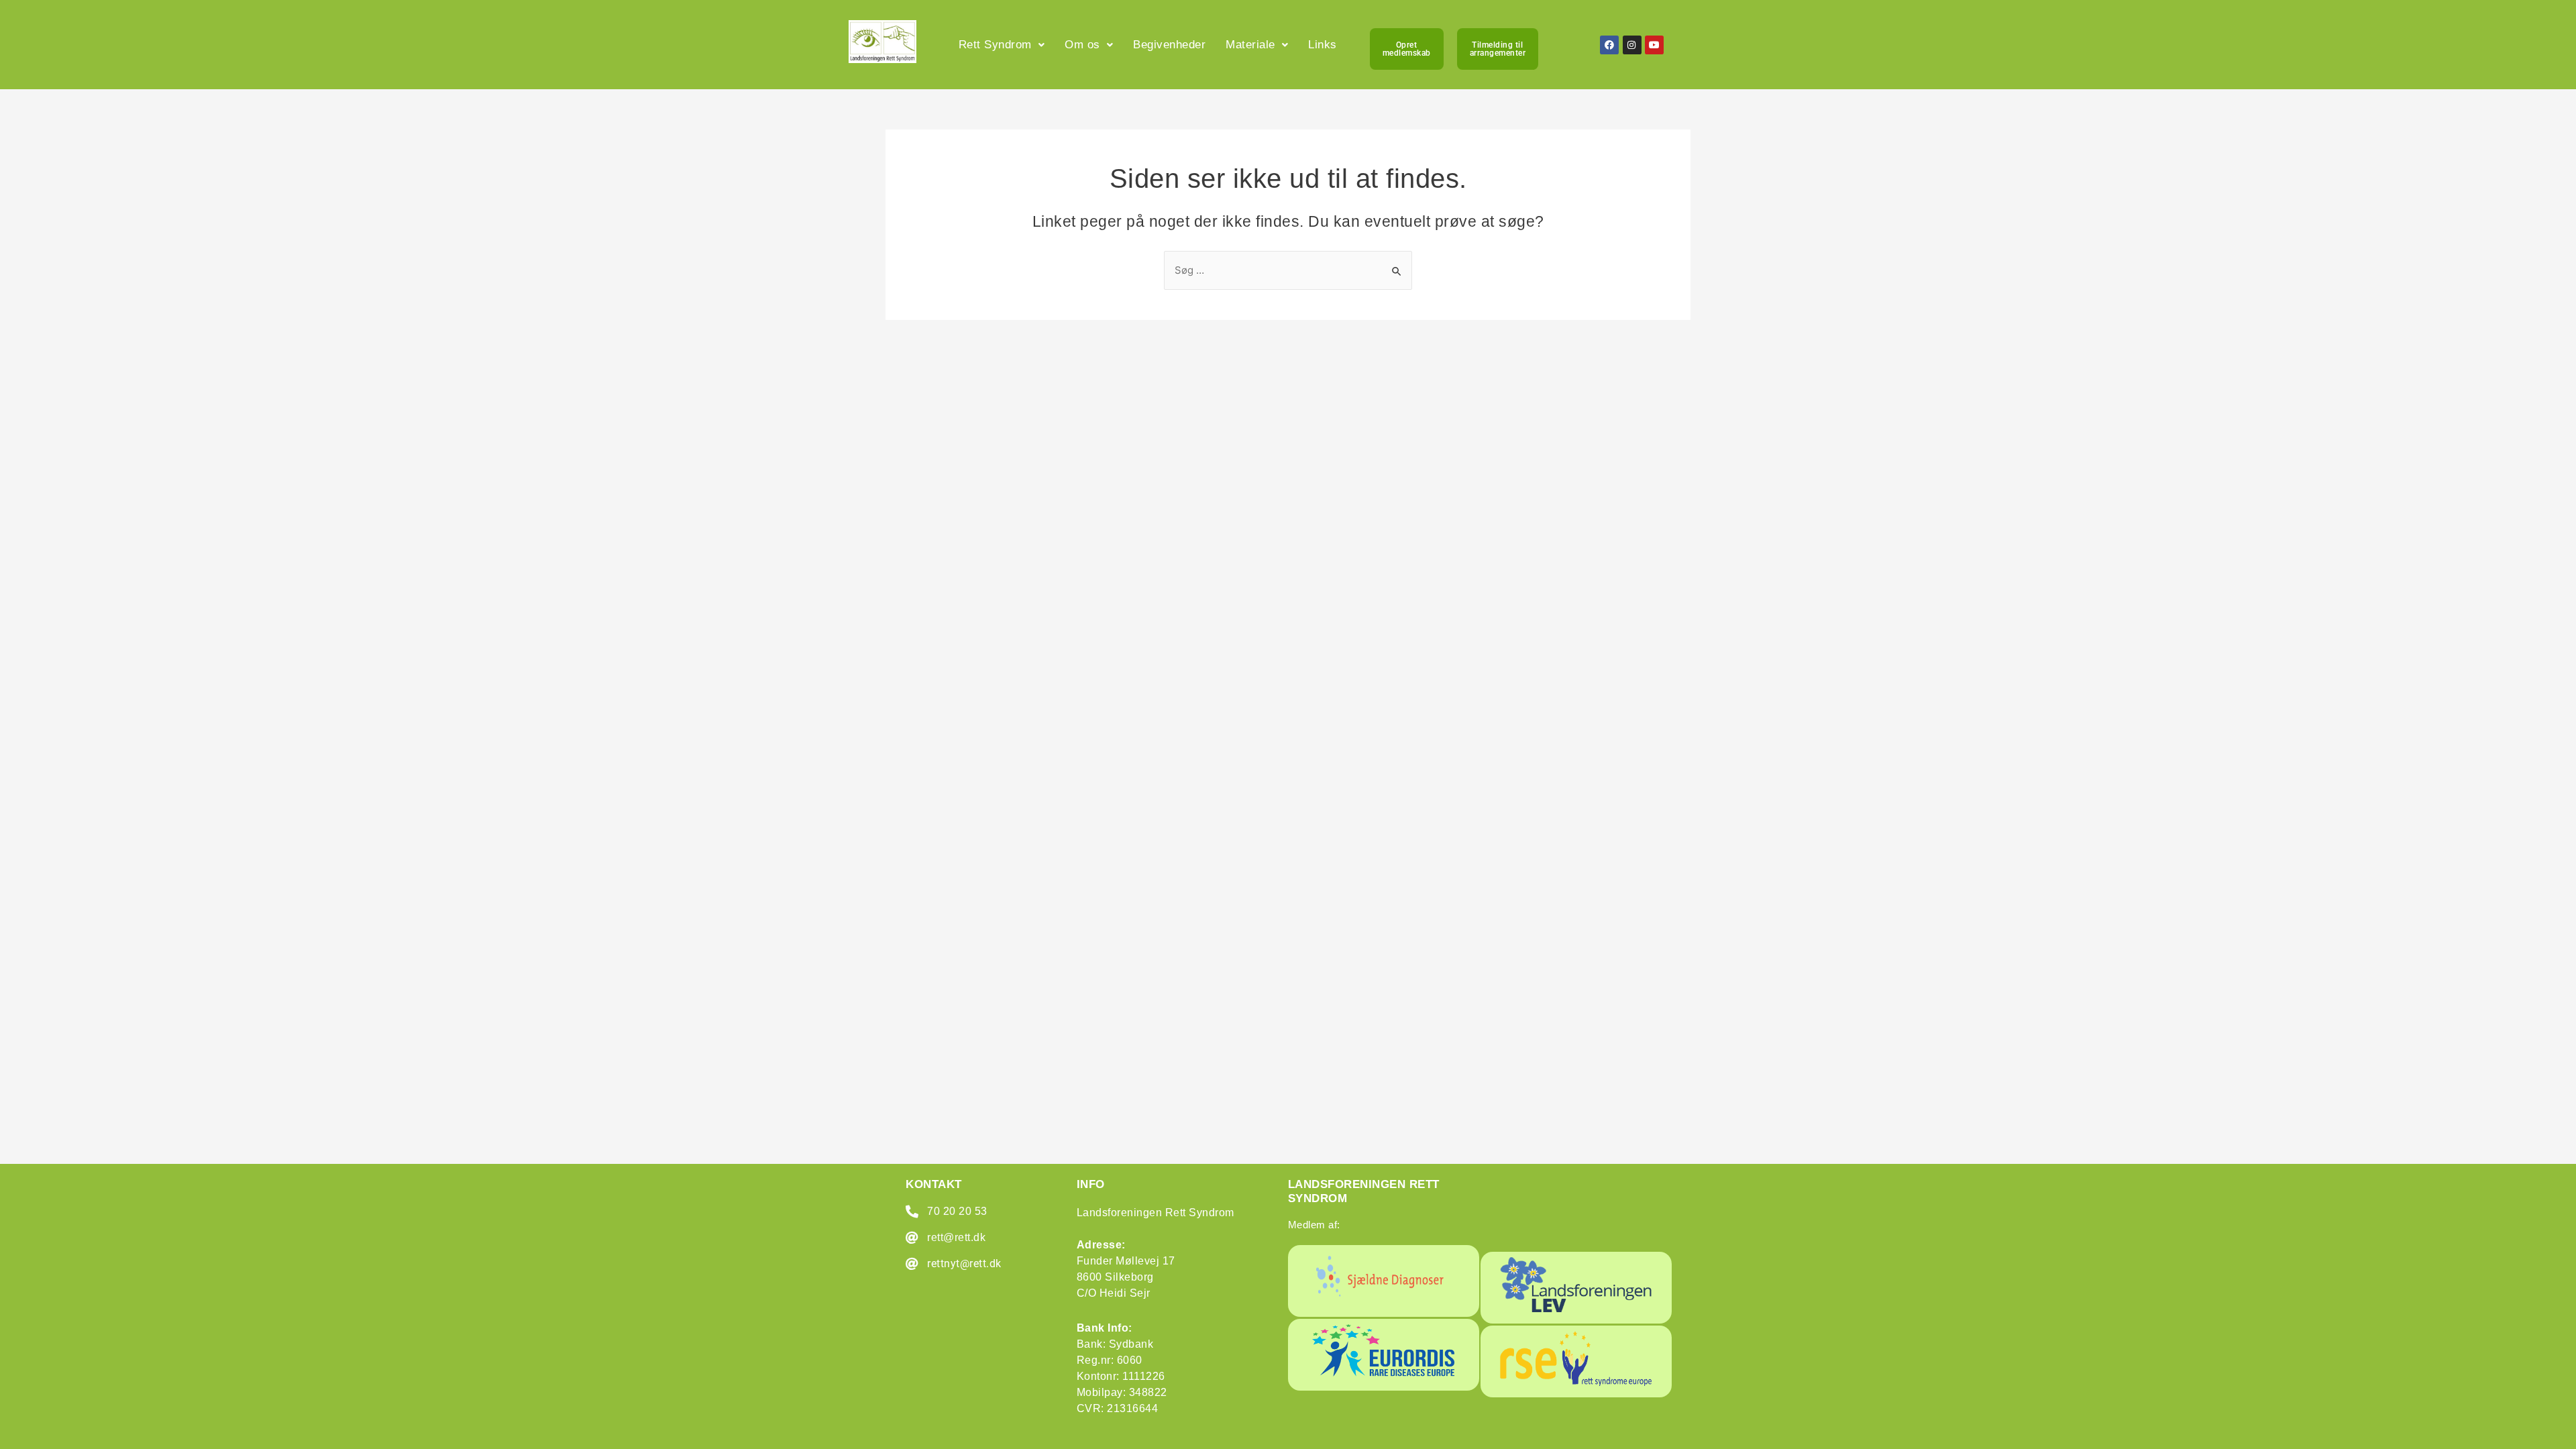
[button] (1002, 45)
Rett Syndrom (995, 45)
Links (1323, 45)
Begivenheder (1169, 45)
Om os (1082, 45)
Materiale (1250, 45)
